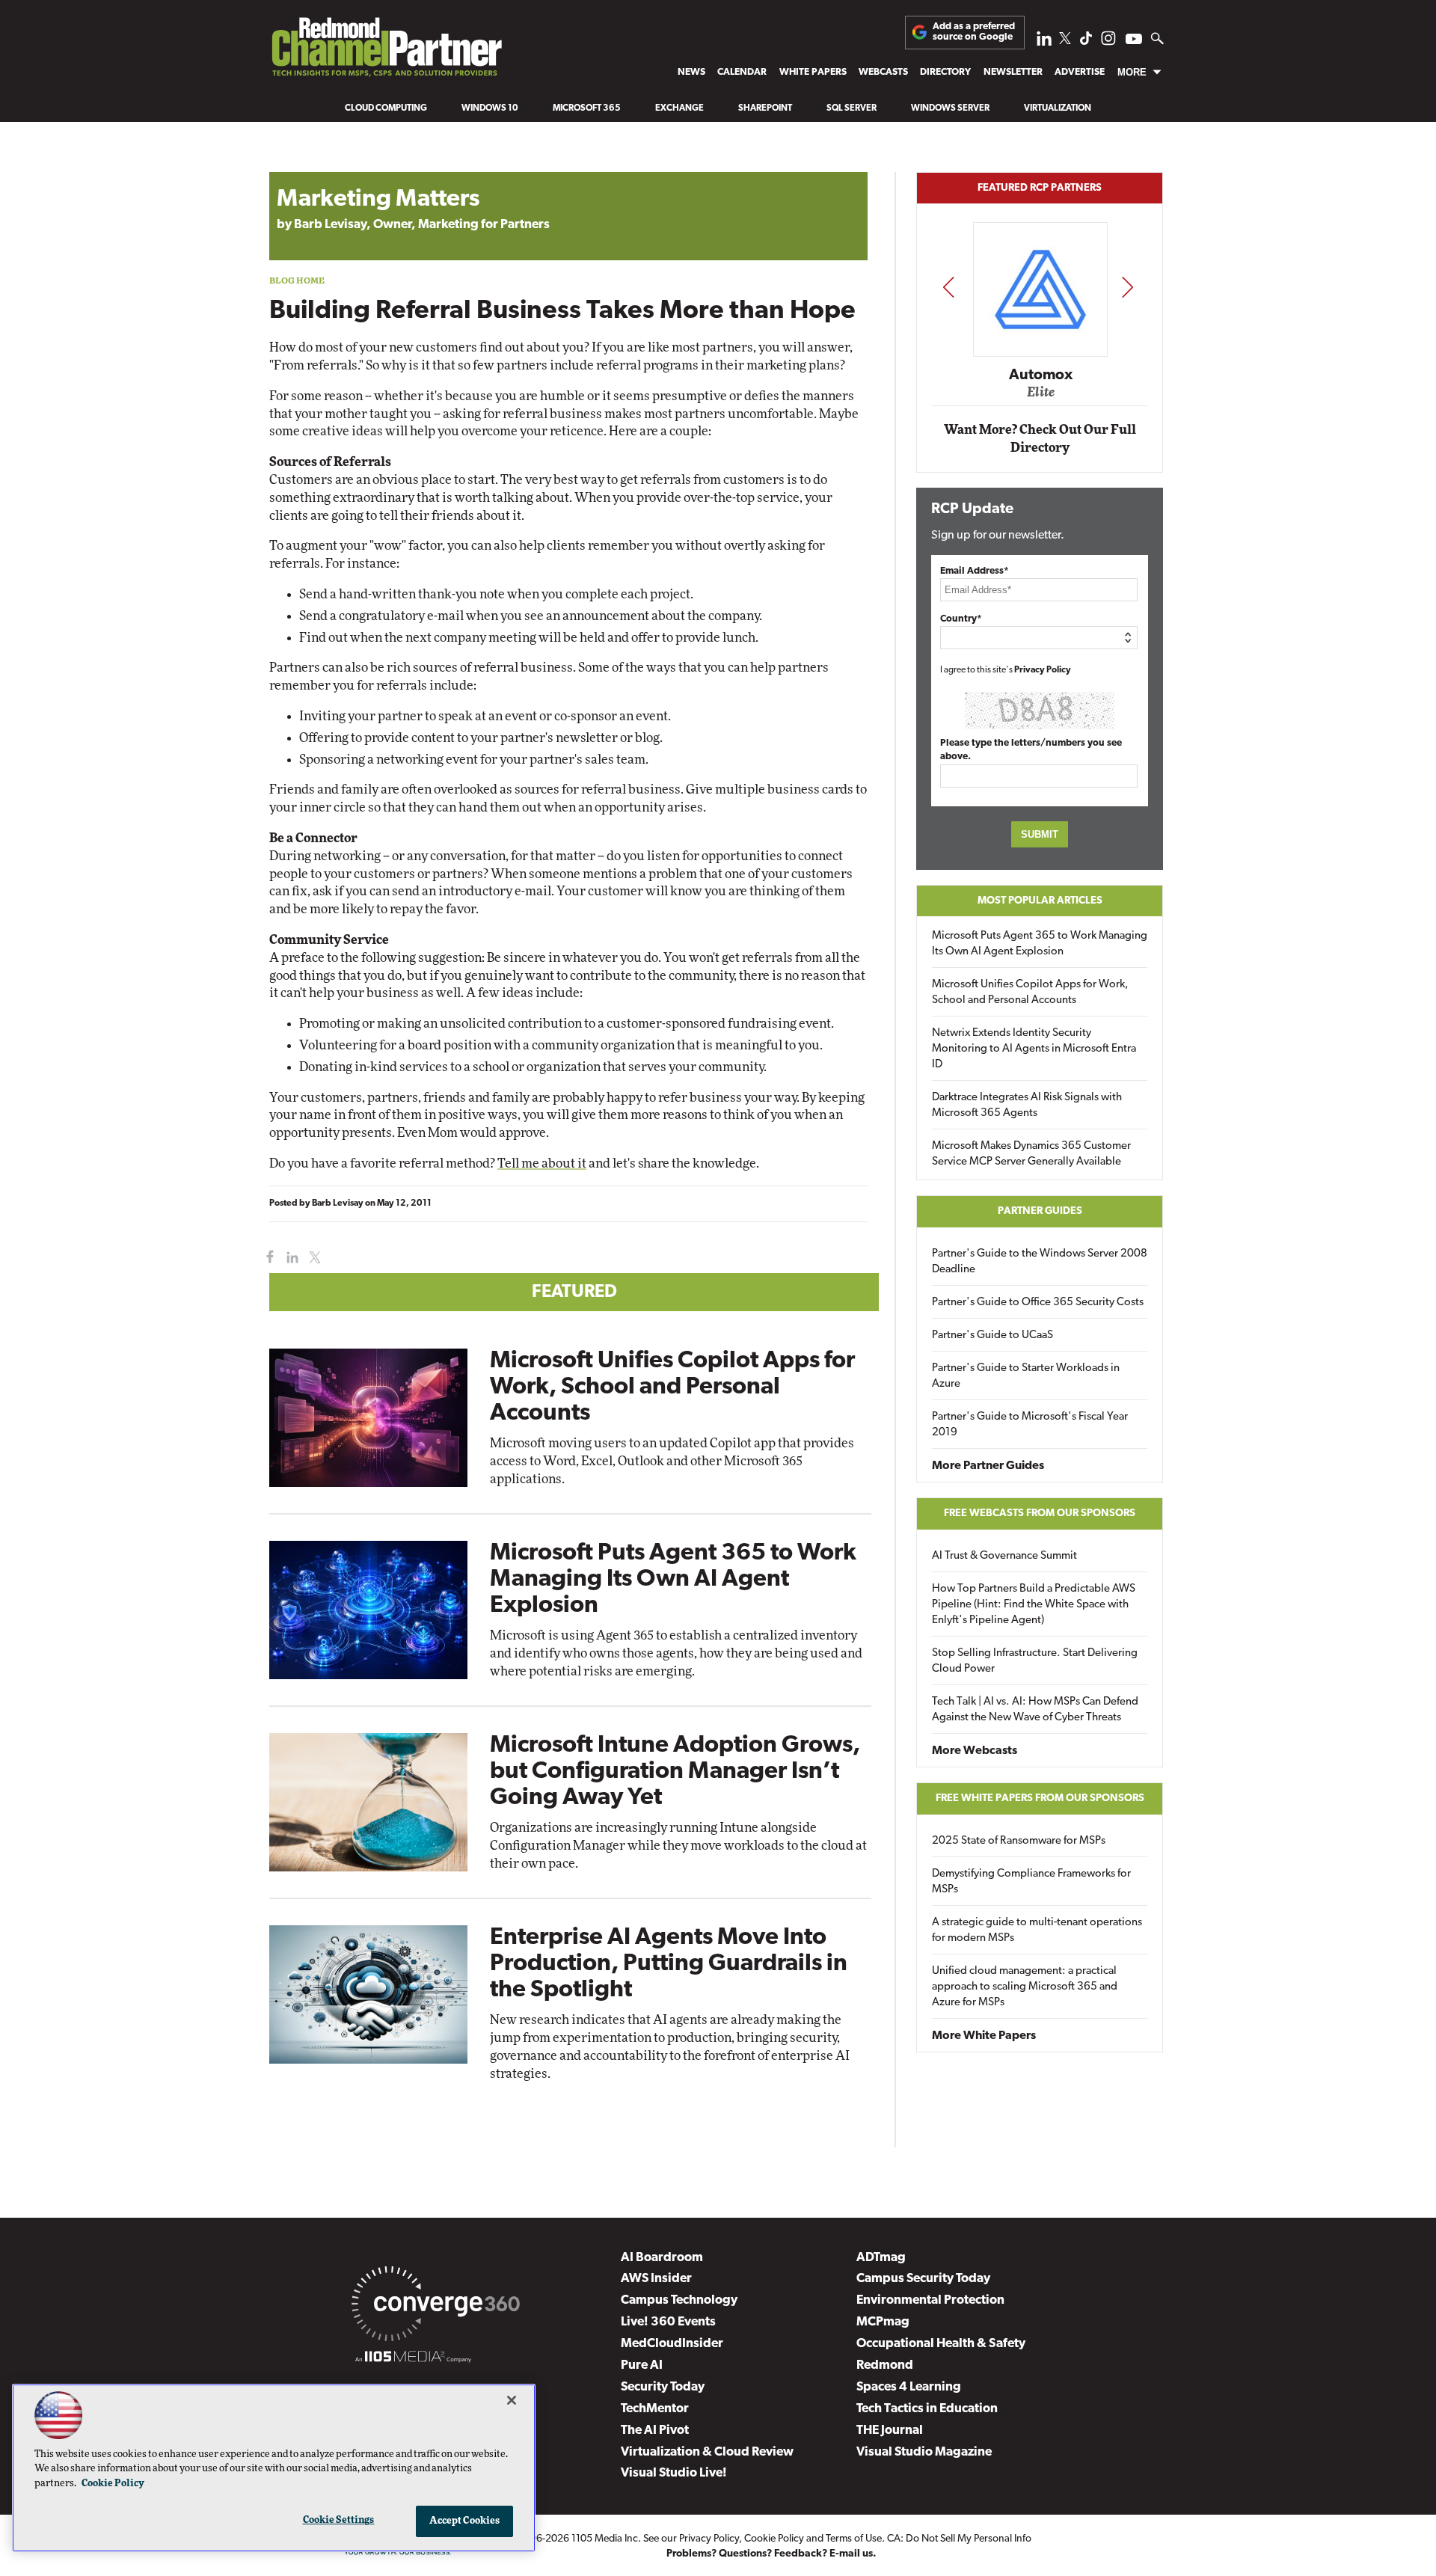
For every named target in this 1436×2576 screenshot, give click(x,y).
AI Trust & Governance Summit (1004, 1556)
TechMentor (655, 2409)
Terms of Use (854, 2539)
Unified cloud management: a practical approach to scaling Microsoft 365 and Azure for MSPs (1025, 1987)
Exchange (679, 108)
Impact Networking (1040, 354)
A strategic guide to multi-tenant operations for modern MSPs (1037, 1931)
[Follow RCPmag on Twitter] (1065, 41)
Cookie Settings (339, 2520)
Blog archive (304, 164)
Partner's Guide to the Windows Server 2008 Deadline (1040, 1262)
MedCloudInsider (672, 2344)
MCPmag (883, 2322)
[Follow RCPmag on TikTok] (1086, 42)
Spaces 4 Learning (909, 2387)
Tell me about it (542, 1163)
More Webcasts (975, 1751)
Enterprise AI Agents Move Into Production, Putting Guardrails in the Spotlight (669, 1964)
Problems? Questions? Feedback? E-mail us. (771, 2554)
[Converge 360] (436, 2307)
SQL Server (852, 108)
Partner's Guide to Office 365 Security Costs (1038, 1303)
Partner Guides (1040, 1211)
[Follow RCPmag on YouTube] (1134, 41)
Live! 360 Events (668, 2322)
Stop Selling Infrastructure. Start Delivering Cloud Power (1035, 1661)
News (691, 72)
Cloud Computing (386, 108)
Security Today (663, 2387)
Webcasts (883, 72)
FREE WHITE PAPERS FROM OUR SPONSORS (1040, 1798)
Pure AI (642, 2365)
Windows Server (950, 108)
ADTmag (881, 2258)
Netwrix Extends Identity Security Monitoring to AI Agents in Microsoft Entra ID (1034, 1049)
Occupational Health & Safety (941, 2344)
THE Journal (890, 2431)
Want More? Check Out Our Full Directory (1040, 439)
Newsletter (1013, 72)
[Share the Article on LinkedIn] (290, 1258)
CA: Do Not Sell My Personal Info (959, 2539)
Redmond (885, 2365)
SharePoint (765, 108)
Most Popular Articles (1040, 901)
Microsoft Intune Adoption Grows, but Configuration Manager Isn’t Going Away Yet (675, 1772)
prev (948, 287)
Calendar (742, 72)
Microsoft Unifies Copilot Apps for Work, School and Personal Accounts (672, 1387)
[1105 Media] (413, 2359)
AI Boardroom (662, 2258)
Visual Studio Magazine (924, 2452)
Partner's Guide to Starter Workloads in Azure (1026, 1376)
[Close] (512, 2400)
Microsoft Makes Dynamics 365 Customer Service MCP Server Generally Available (1031, 1154)
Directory (945, 72)
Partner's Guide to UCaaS (992, 1335)
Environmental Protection (930, 2300)
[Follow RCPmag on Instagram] (1108, 42)
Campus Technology (679, 2300)
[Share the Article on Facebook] (267, 1258)
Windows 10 (490, 108)
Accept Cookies (465, 2521)
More (1132, 72)
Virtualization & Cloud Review (707, 2452)
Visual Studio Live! (674, 2473)
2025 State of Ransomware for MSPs (1019, 1841)
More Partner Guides (988, 1466)
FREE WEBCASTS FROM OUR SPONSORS (1040, 1514)
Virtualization (1058, 108)
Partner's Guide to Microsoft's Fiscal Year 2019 (1030, 1425)
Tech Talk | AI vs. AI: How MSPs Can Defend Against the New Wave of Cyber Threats (1035, 1710)
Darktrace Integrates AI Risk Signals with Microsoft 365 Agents (1027, 1105)
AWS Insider (656, 2279)
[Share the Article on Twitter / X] (313, 1258)
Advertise (1080, 72)
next (1127, 287)
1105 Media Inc (605, 2539)
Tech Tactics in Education (927, 2409)
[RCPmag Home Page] (386, 51)
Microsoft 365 (587, 108)
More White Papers (984, 2036)
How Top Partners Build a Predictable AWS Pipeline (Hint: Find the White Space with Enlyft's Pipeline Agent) (1034, 1605)
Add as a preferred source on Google (974, 32)
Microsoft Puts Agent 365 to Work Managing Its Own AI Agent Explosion (673, 1580)
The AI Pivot (655, 2431)
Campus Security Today (923, 2279)
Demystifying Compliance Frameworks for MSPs (1031, 1882)
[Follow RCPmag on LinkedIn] (1044, 42)
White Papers (813, 72)
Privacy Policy (1043, 670)
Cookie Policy (774, 2539)
